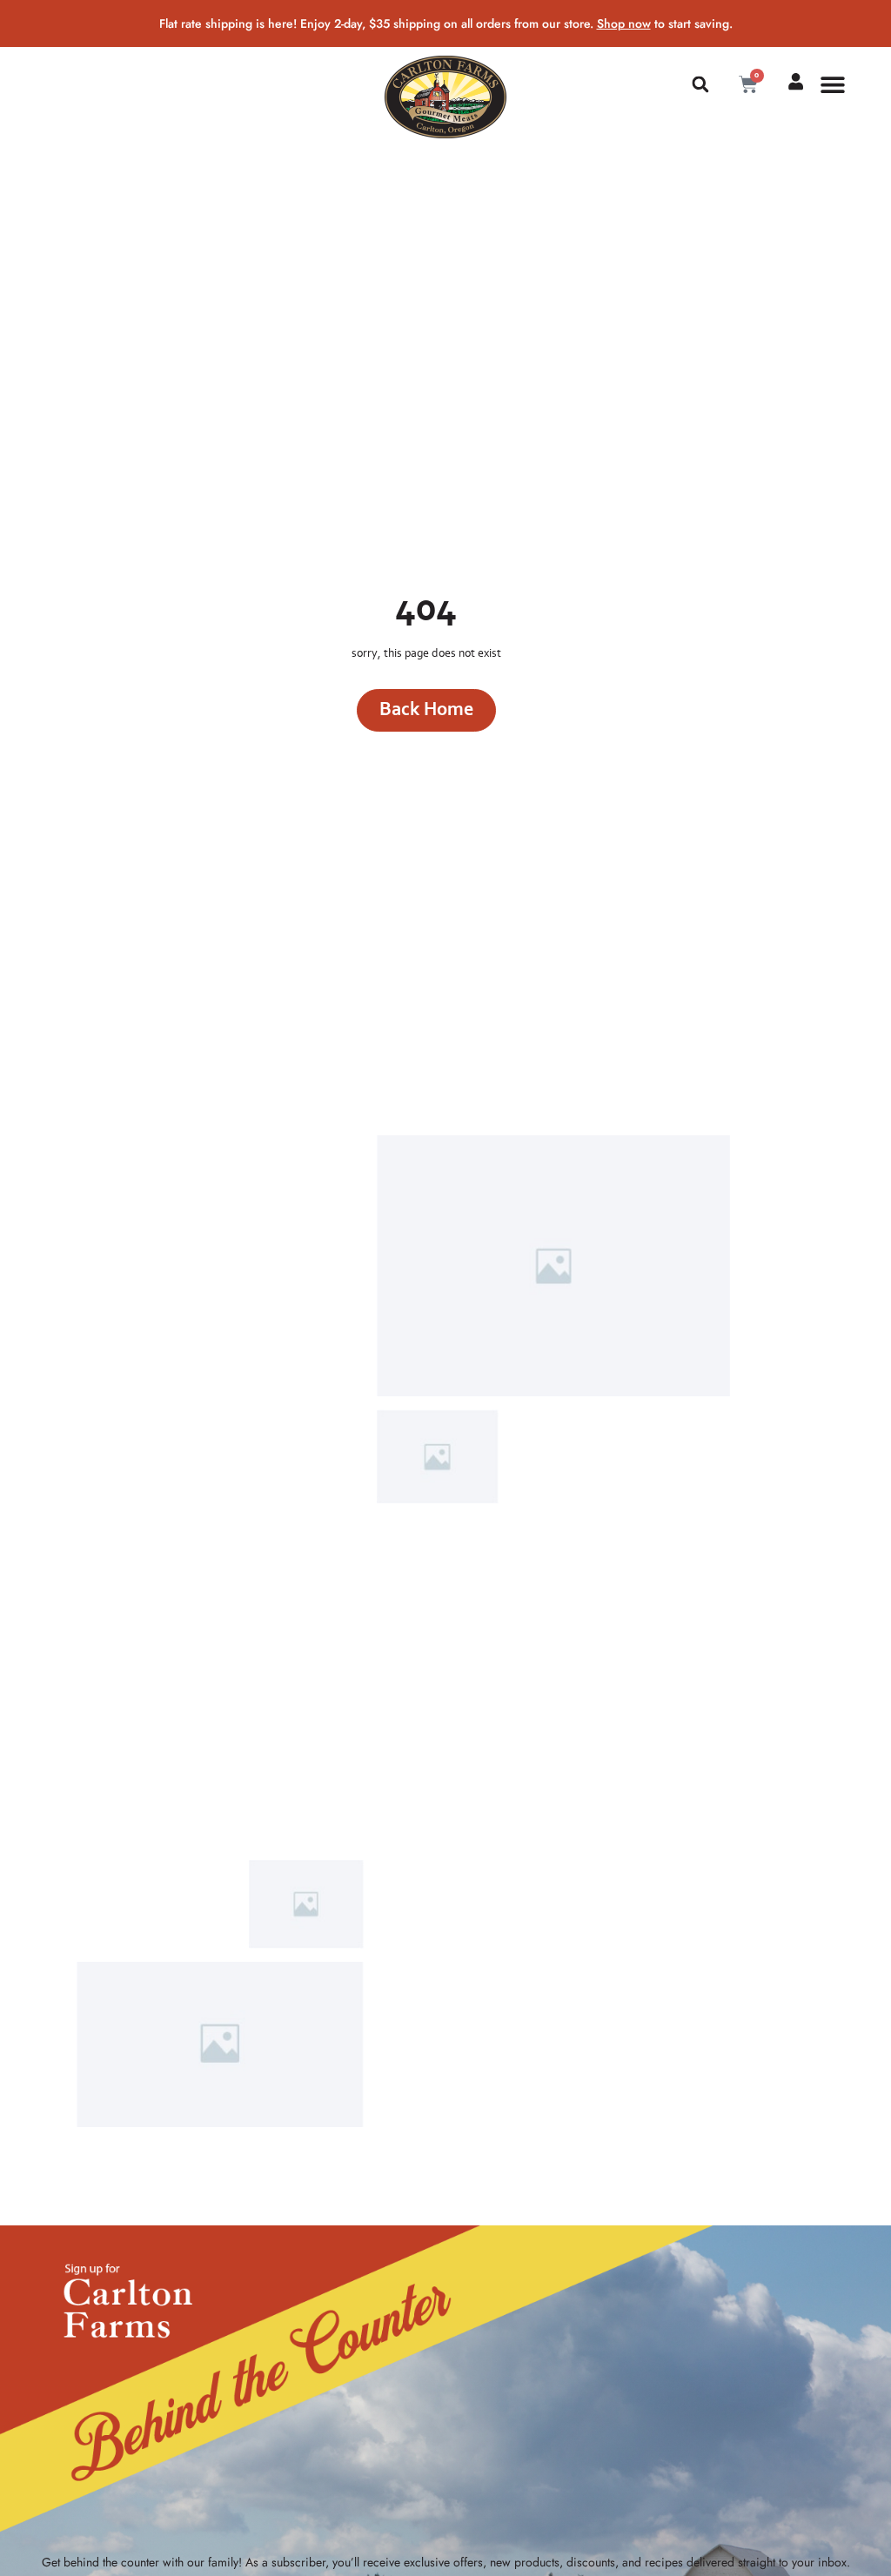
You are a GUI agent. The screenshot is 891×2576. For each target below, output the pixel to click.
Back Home (426, 709)
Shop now (624, 23)
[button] (700, 84)
